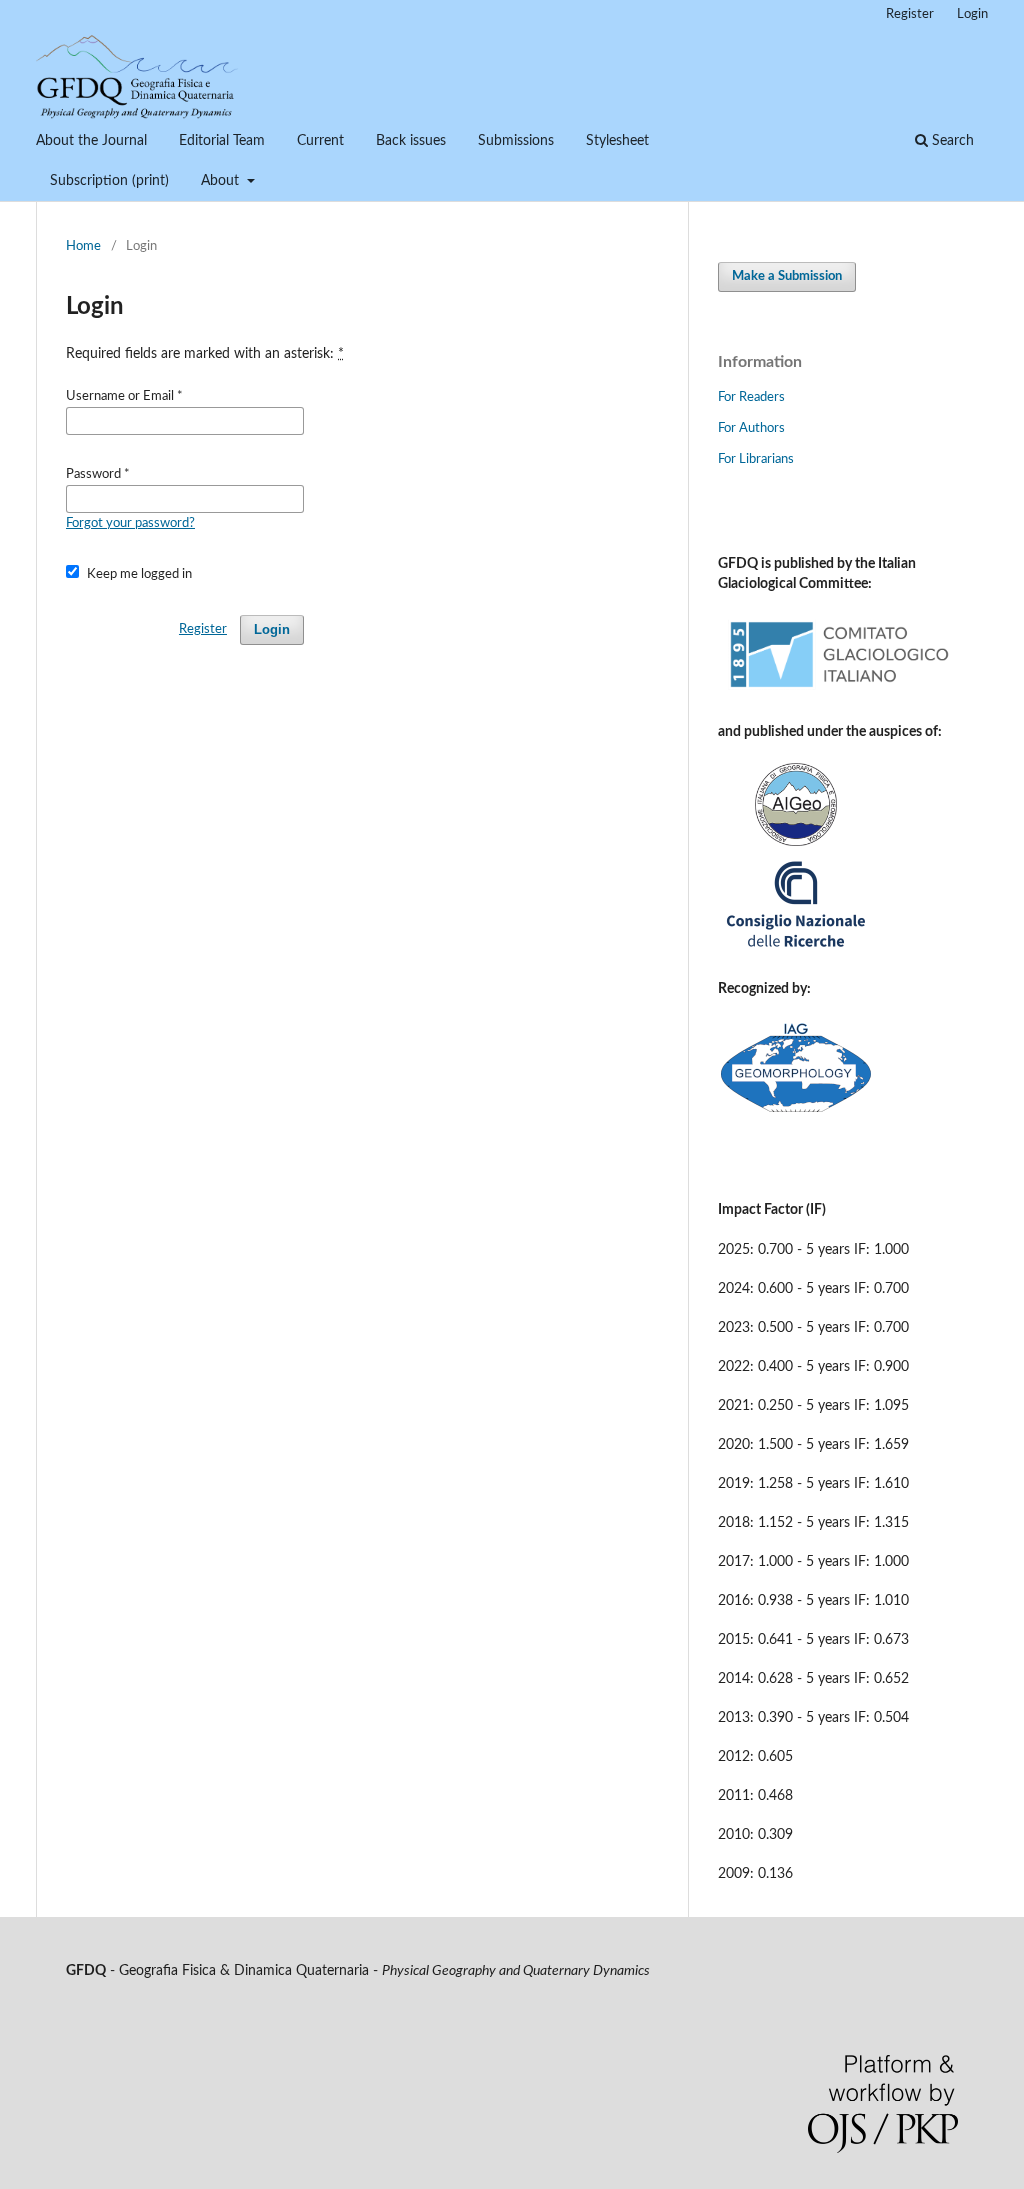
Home (83, 246)
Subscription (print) (109, 181)
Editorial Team (222, 141)
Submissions (516, 141)
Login (972, 14)
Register (910, 14)
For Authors (751, 428)
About (222, 181)
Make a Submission (787, 276)
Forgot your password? (130, 523)
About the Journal (91, 141)
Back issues (411, 141)
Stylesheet (617, 141)
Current (320, 141)
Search (951, 141)
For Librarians (756, 459)
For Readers (751, 397)
